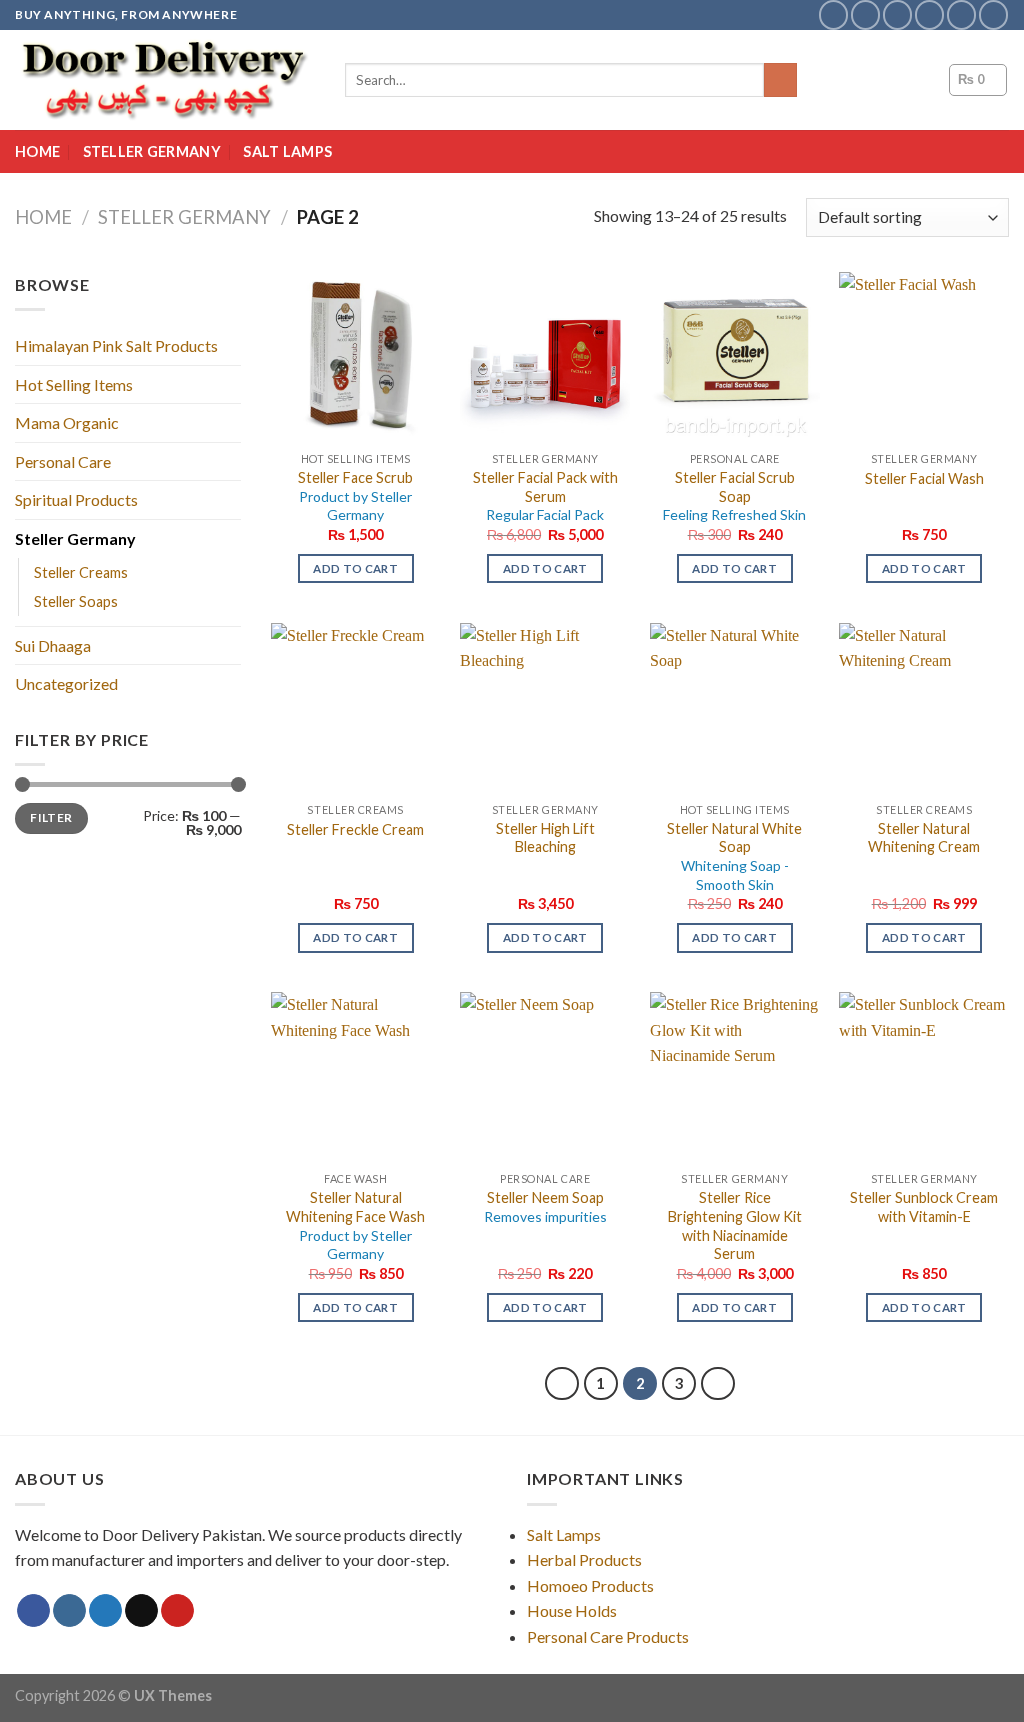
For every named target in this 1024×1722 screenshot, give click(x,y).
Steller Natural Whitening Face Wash (355, 1225)
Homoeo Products (590, 1585)
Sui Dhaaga (53, 645)
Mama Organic (67, 422)
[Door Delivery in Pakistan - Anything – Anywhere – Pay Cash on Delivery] (165, 80)
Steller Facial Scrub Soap (734, 496)
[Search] (780, 80)
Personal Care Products (608, 1636)
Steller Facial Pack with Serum (545, 496)
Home (37, 151)
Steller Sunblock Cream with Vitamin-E (924, 1207)
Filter (51, 817)
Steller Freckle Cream (355, 829)
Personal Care (63, 461)
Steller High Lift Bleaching (545, 838)
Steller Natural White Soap (734, 856)
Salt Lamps (287, 151)
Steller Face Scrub (355, 496)
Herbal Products (584, 1559)
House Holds (572, 1610)
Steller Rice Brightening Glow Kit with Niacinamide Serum (735, 1225)
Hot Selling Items (74, 384)
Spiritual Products (76, 499)
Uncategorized (66, 683)
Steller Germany (152, 151)
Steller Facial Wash (924, 478)
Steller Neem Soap (545, 1207)
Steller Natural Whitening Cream (924, 838)
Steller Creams (81, 572)
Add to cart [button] (355, 568)
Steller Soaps (76, 601)
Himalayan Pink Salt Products (116, 345)
